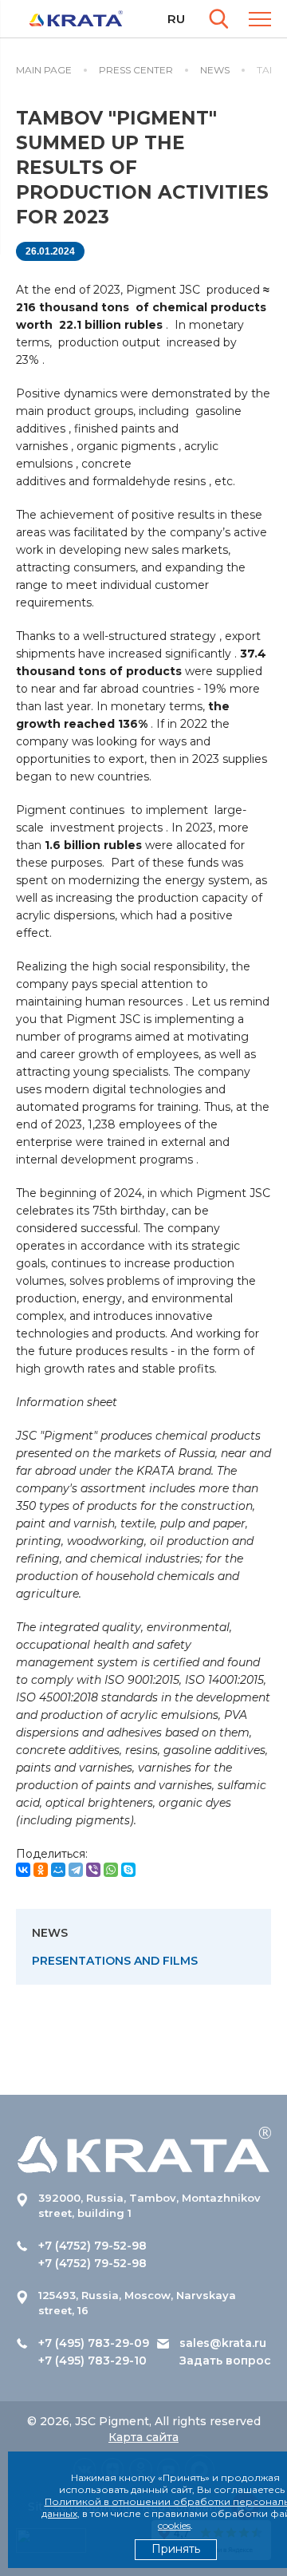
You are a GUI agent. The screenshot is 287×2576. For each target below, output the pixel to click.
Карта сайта (143, 2437)
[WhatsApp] (111, 1870)
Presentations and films (115, 1961)
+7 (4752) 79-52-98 (92, 2246)
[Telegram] (76, 1870)
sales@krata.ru (223, 2343)
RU (176, 19)
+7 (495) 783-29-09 (94, 2343)
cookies (174, 2525)
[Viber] (93, 1870)
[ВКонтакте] (23, 1870)
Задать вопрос (225, 2361)
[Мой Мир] (58, 1870)
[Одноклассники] (41, 1870)
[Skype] (128, 1870)
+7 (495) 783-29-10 (92, 2361)
